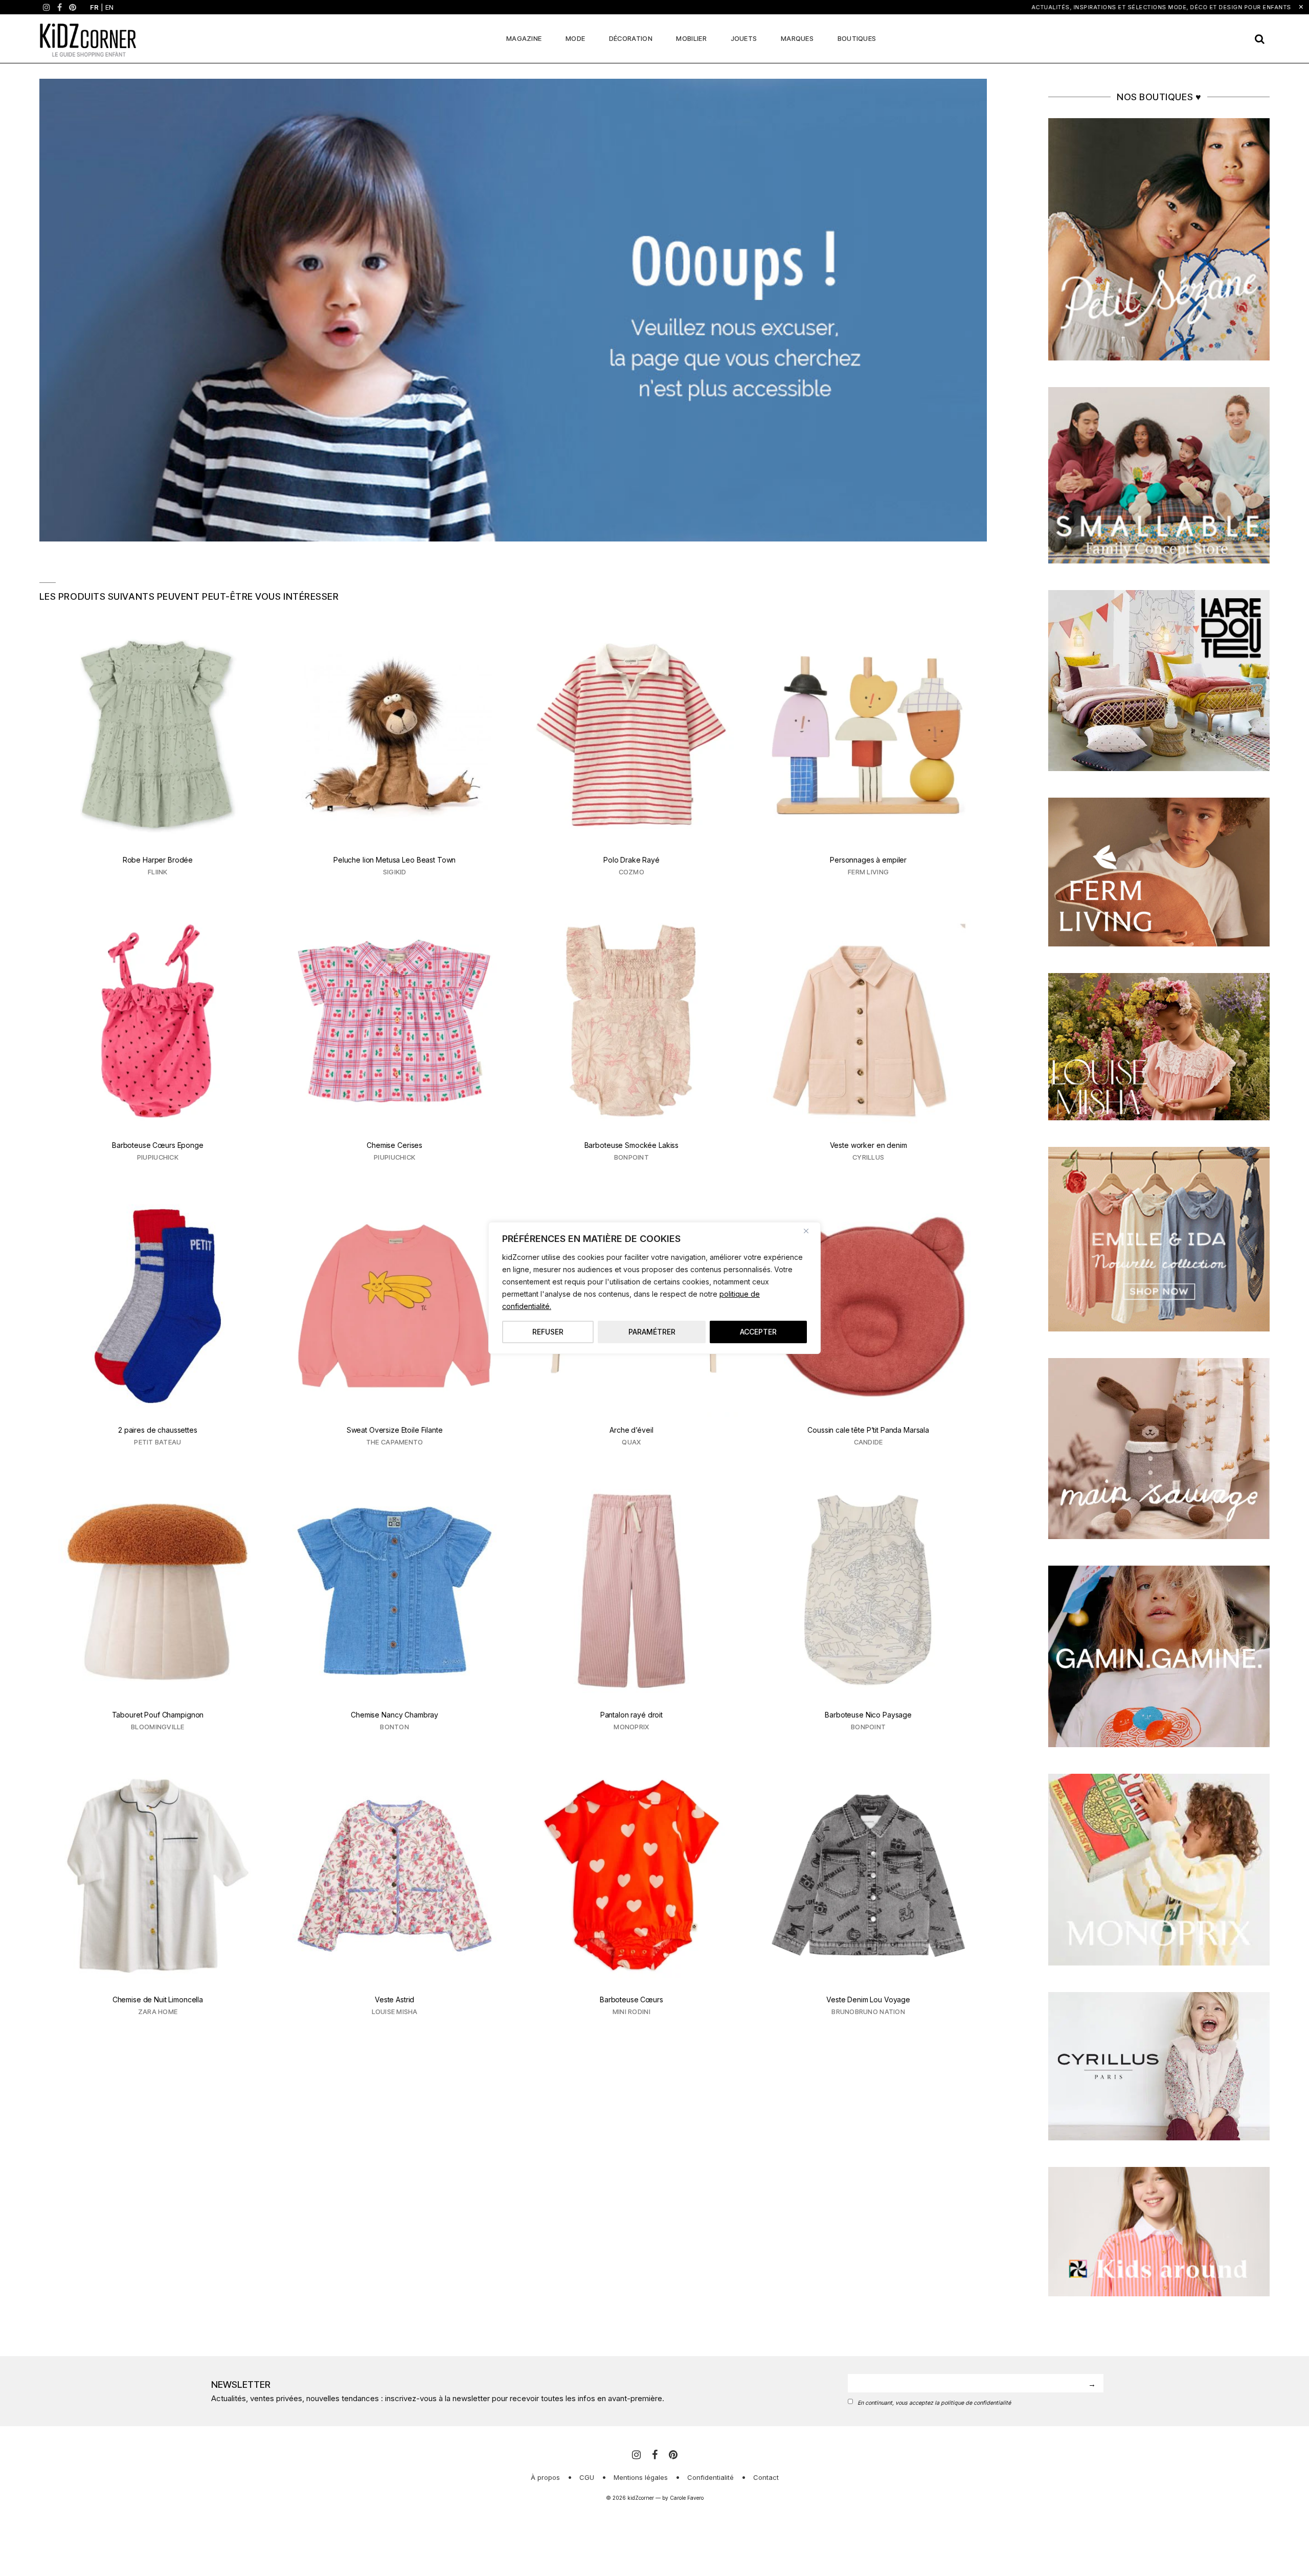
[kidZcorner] (88, 39)
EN (109, 7)
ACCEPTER (758, 1332)
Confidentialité (710, 2477)
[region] (654, 1288)
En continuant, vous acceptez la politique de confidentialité (934, 2403)
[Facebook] (60, 7)
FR (94, 7)
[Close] (810, 1231)
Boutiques (857, 38)
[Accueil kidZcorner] (513, 310)
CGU (587, 2477)
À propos (545, 2477)
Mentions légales (641, 2477)
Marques (797, 38)
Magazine (524, 38)
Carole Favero (687, 2498)
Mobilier (691, 38)
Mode (575, 38)
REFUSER (548, 1332)
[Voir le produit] (158, 758)
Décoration (631, 38)
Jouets (744, 38)
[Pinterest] (73, 7)
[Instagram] (47, 7)
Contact (766, 2477)
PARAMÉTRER (652, 1332)
